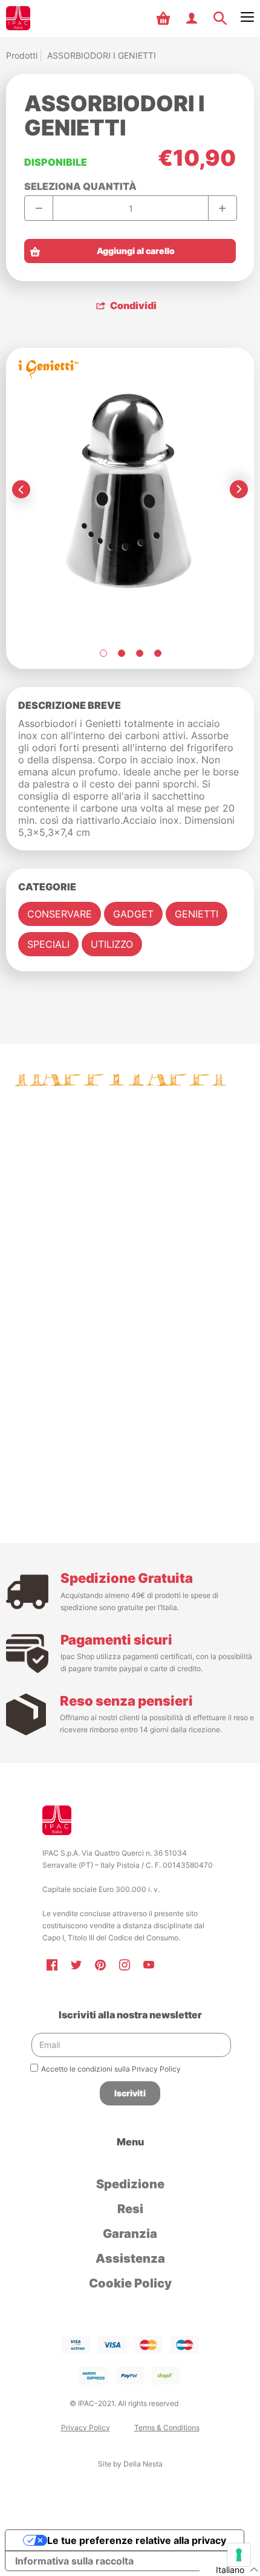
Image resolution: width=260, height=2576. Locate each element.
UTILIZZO (112, 944)
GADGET (133, 914)
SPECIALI (48, 944)
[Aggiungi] (222, 208)
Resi (130, 2209)
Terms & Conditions (167, 2428)
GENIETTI (197, 914)
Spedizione (130, 2184)
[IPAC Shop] (18, 18)
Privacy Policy (86, 2428)
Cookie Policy (130, 2283)
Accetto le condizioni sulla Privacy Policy (111, 2069)
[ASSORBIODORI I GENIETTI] (103, 653)
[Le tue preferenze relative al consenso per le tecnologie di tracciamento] (239, 2555)
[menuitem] (165, 18)
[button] (165, 18)
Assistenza (130, 2258)
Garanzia (130, 2234)
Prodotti (22, 55)
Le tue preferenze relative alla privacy (137, 2540)
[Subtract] (39, 208)
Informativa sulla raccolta (74, 2561)
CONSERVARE (60, 914)
